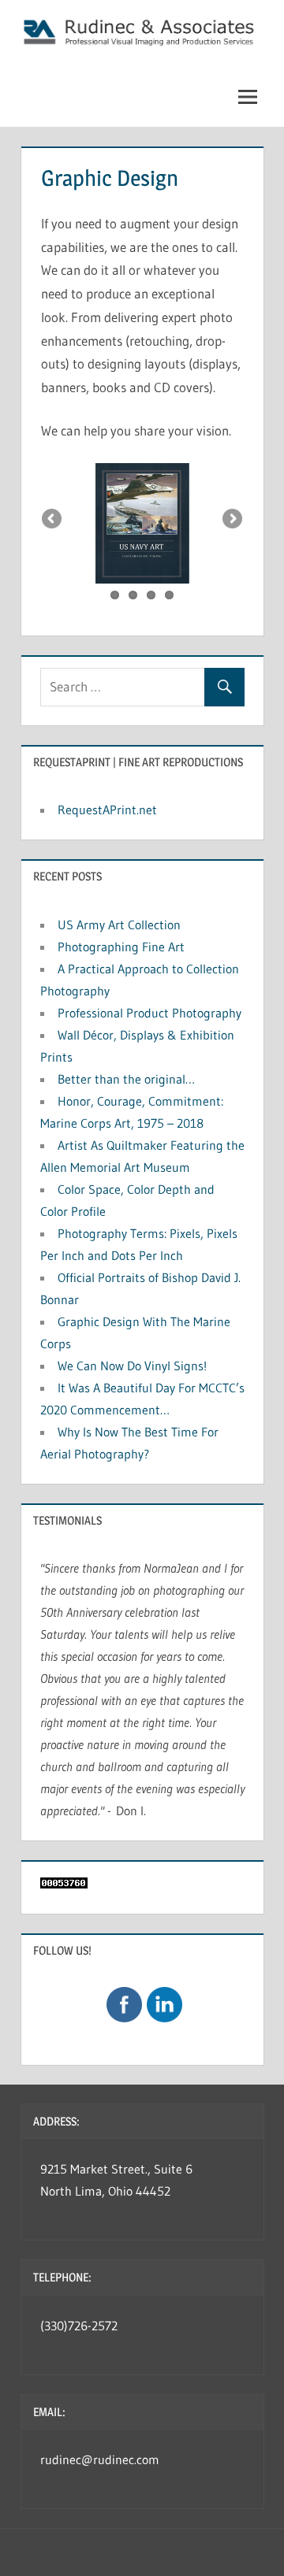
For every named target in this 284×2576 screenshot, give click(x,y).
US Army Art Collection (119, 925)
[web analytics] (64, 1884)
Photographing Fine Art (121, 947)
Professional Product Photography (149, 1013)
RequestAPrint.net (107, 810)
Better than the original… (126, 1079)
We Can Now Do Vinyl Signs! (132, 1366)
